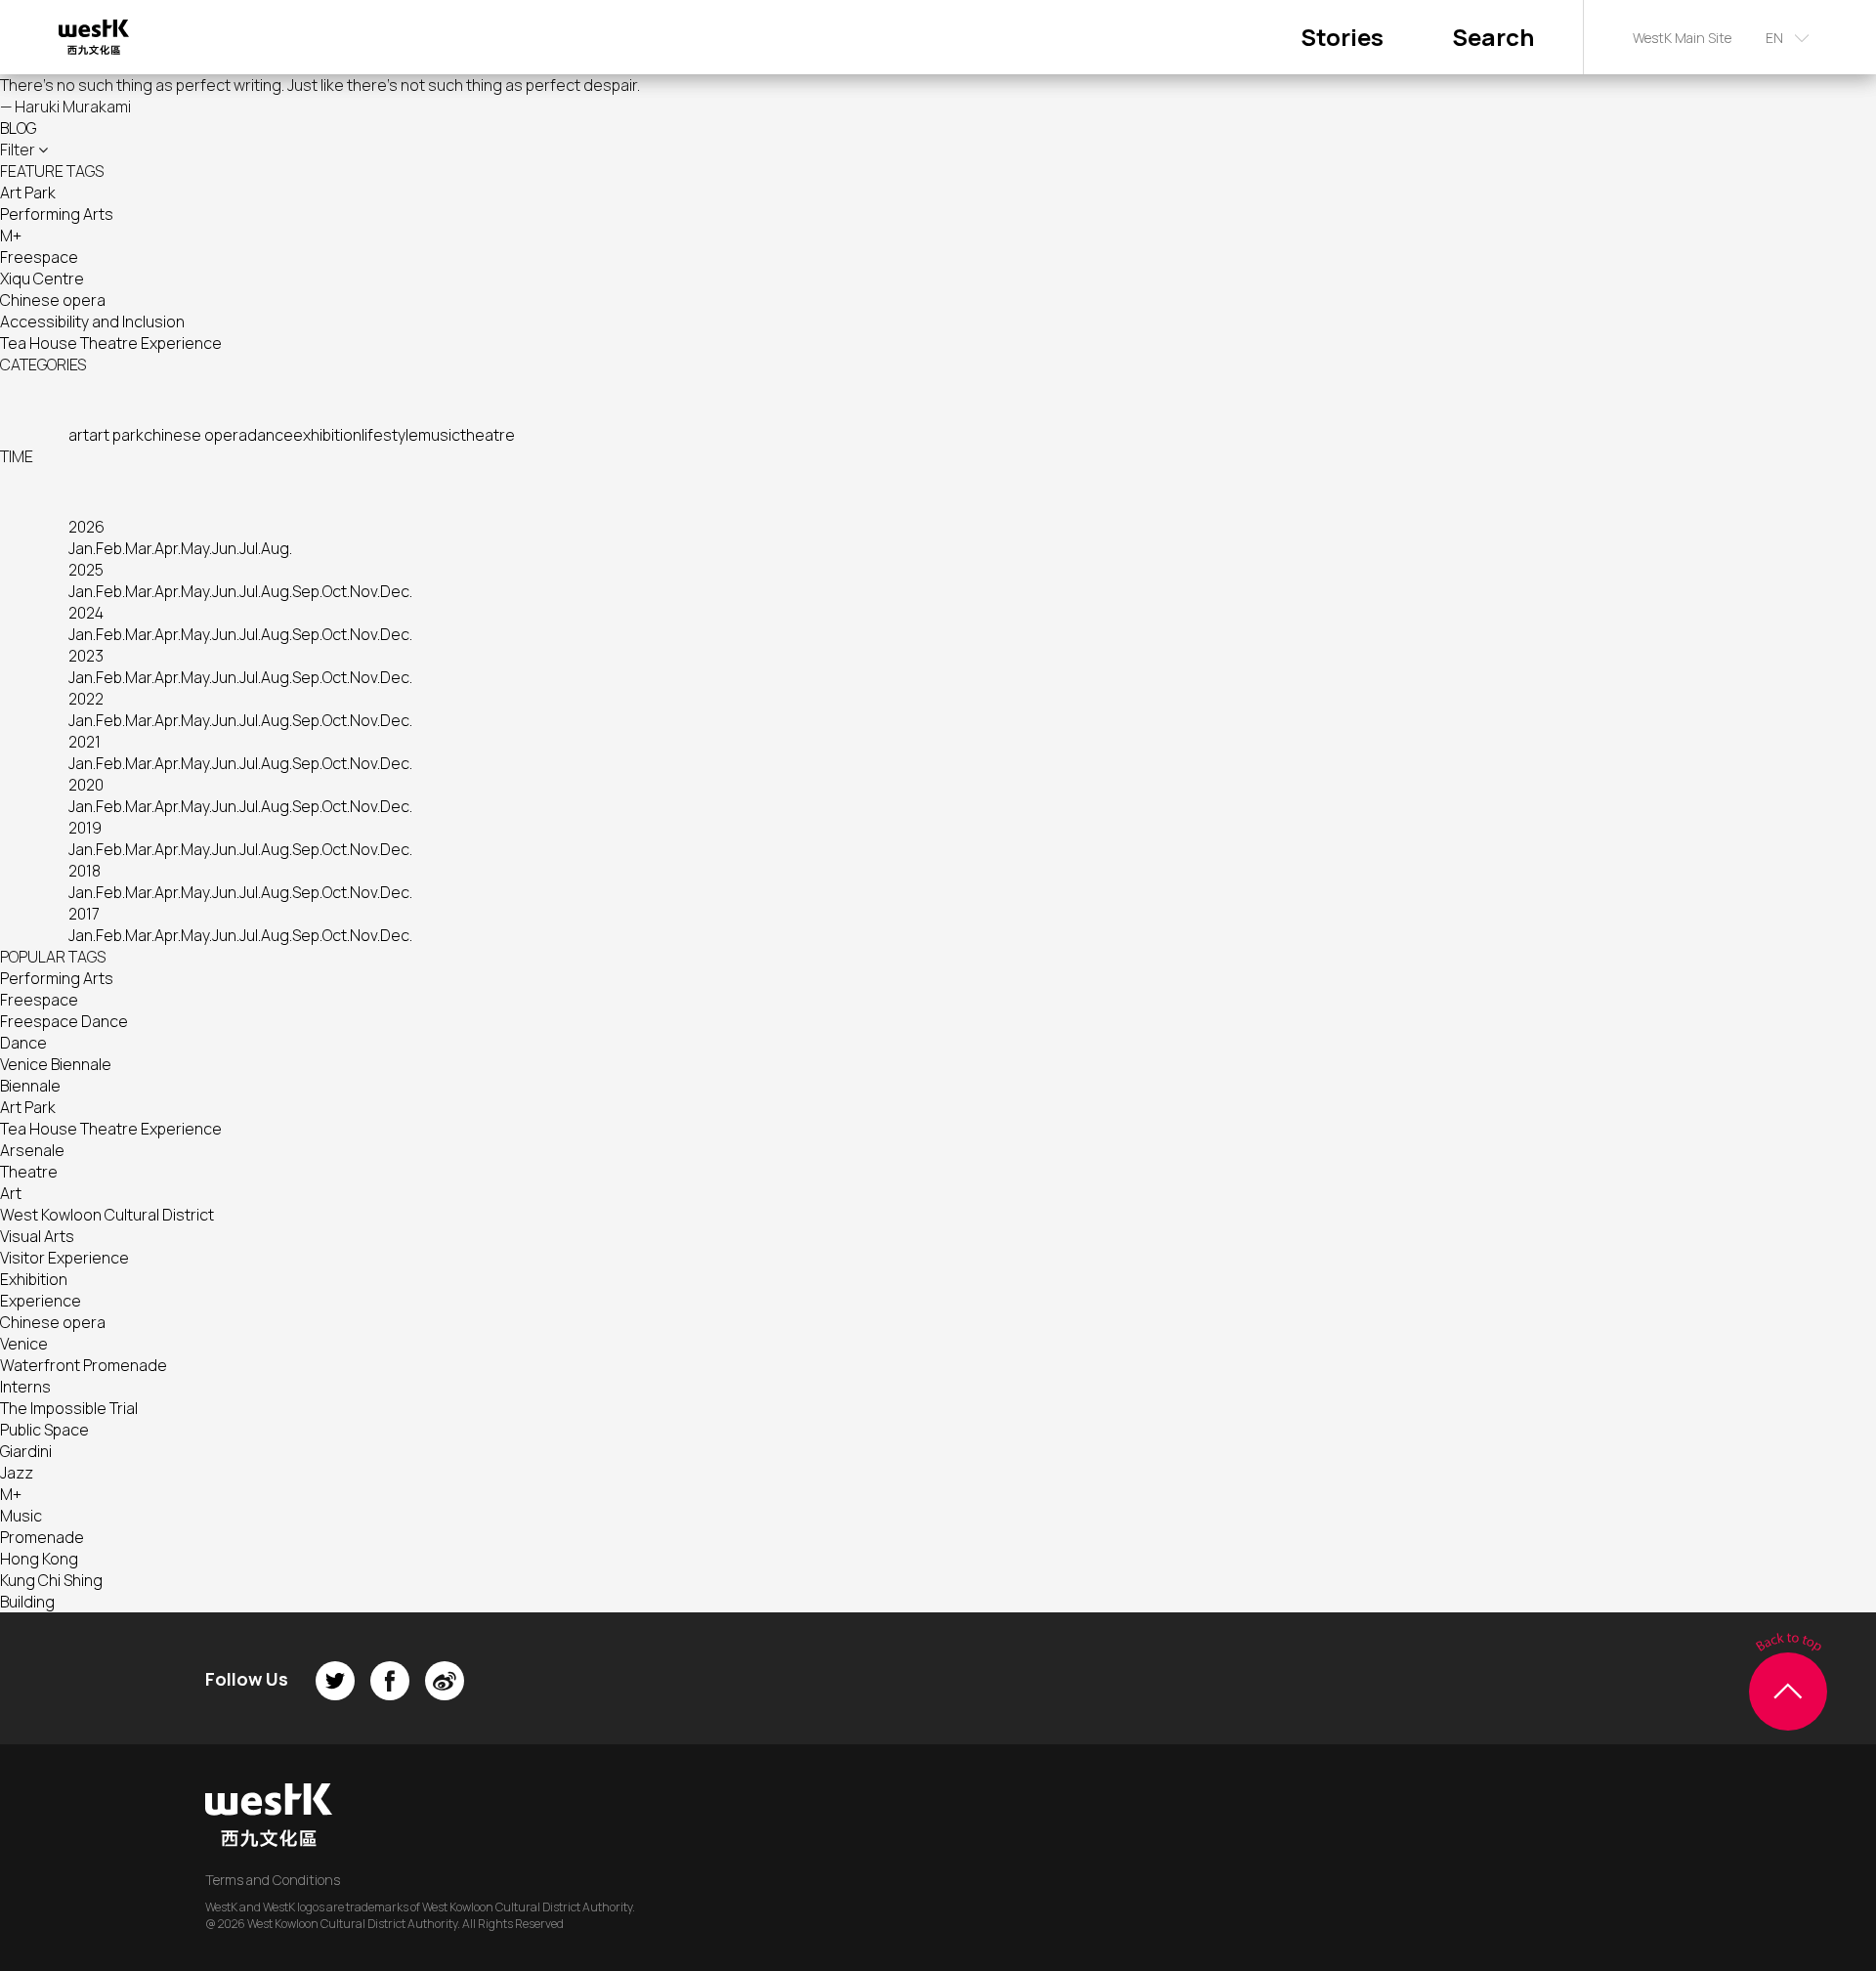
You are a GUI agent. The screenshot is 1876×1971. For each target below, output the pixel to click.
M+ (11, 236)
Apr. (168, 548)
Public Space (44, 1430)
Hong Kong (39, 1559)
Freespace (39, 257)
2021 (85, 742)
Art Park (28, 193)
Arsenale (32, 1150)
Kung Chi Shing (51, 1580)
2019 (85, 828)
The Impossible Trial (69, 1408)
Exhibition (34, 1279)
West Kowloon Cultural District (107, 1215)
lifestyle (390, 435)
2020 (86, 785)
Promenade (42, 1537)
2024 (86, 613)
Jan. (82, 548)
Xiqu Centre (42, 279)
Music (21, 1516)
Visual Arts (37, 1236)
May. (196, 548)
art (79, 435)
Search (1493, 37)
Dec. (396, 591)
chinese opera (195, 435)
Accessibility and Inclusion (92, 321)
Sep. (307, 591)
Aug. (277, 548)
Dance (23, 1043)
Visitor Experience (64, 1258)
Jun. (226, 548)
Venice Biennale (56, 1064)
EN (1774, 38)
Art (11, 1193)
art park (116, 435)
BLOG (18, 128)
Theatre (29, 1172)
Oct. (336, 591)
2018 (85, 871)
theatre (488, 435)
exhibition (327, 435)
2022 (86, 699)
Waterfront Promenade (84, 1365)
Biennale (30, 1086)
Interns (25, 1387)
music (439, 435)
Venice (24, 1344)
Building (27, 1602)
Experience (41, 1301)
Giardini (26, 1451)
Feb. (110, 548)
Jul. (250, 548)
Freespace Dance (64, 1021)
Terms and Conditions (273, 1880)
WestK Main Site (1682, 38)
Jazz (17, 1473)
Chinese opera (53, 300)
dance (270, 435)
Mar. (140, 548)
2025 (86, 570)
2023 (86, 656)
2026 (86, 527)
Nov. (365, 591)
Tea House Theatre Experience (111, 343)
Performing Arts (57, 214)
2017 (84, 914)
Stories (1342, 37)
